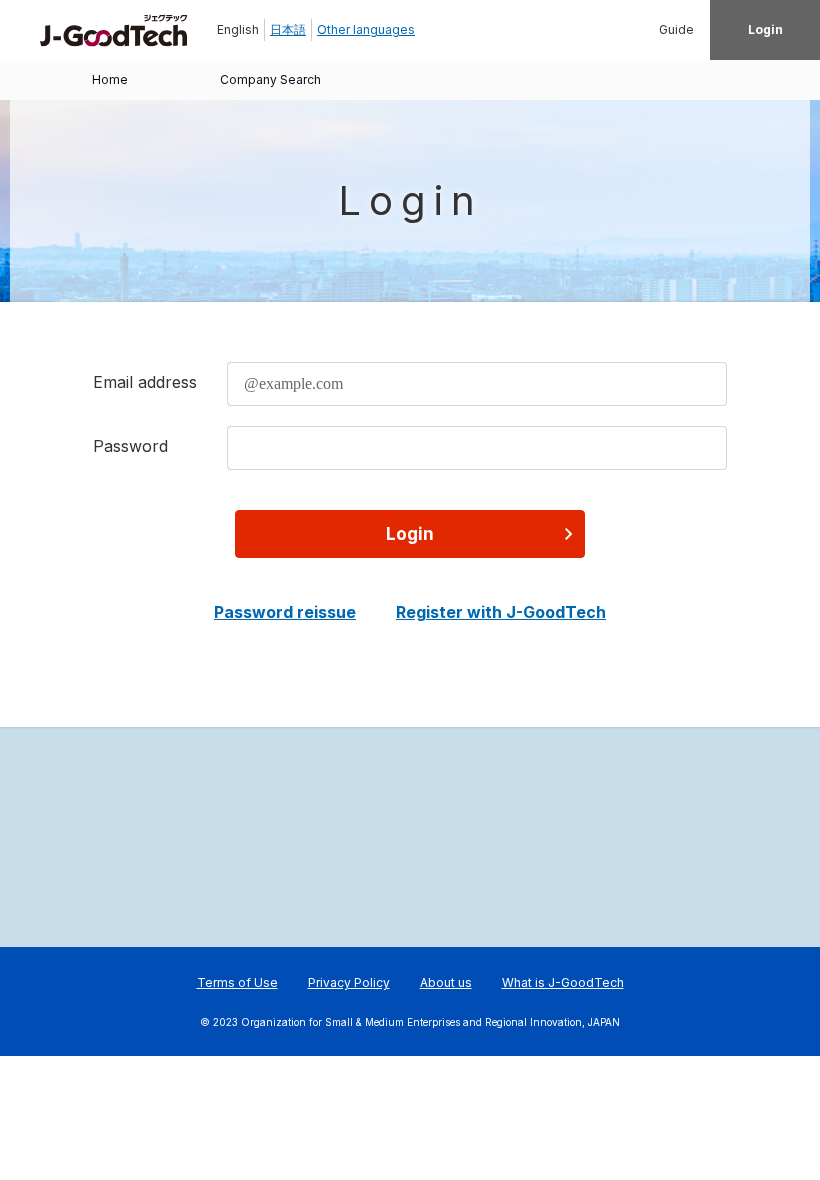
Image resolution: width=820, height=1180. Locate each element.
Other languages (366, 29)
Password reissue (285, 612)
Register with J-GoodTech (501, 612)
